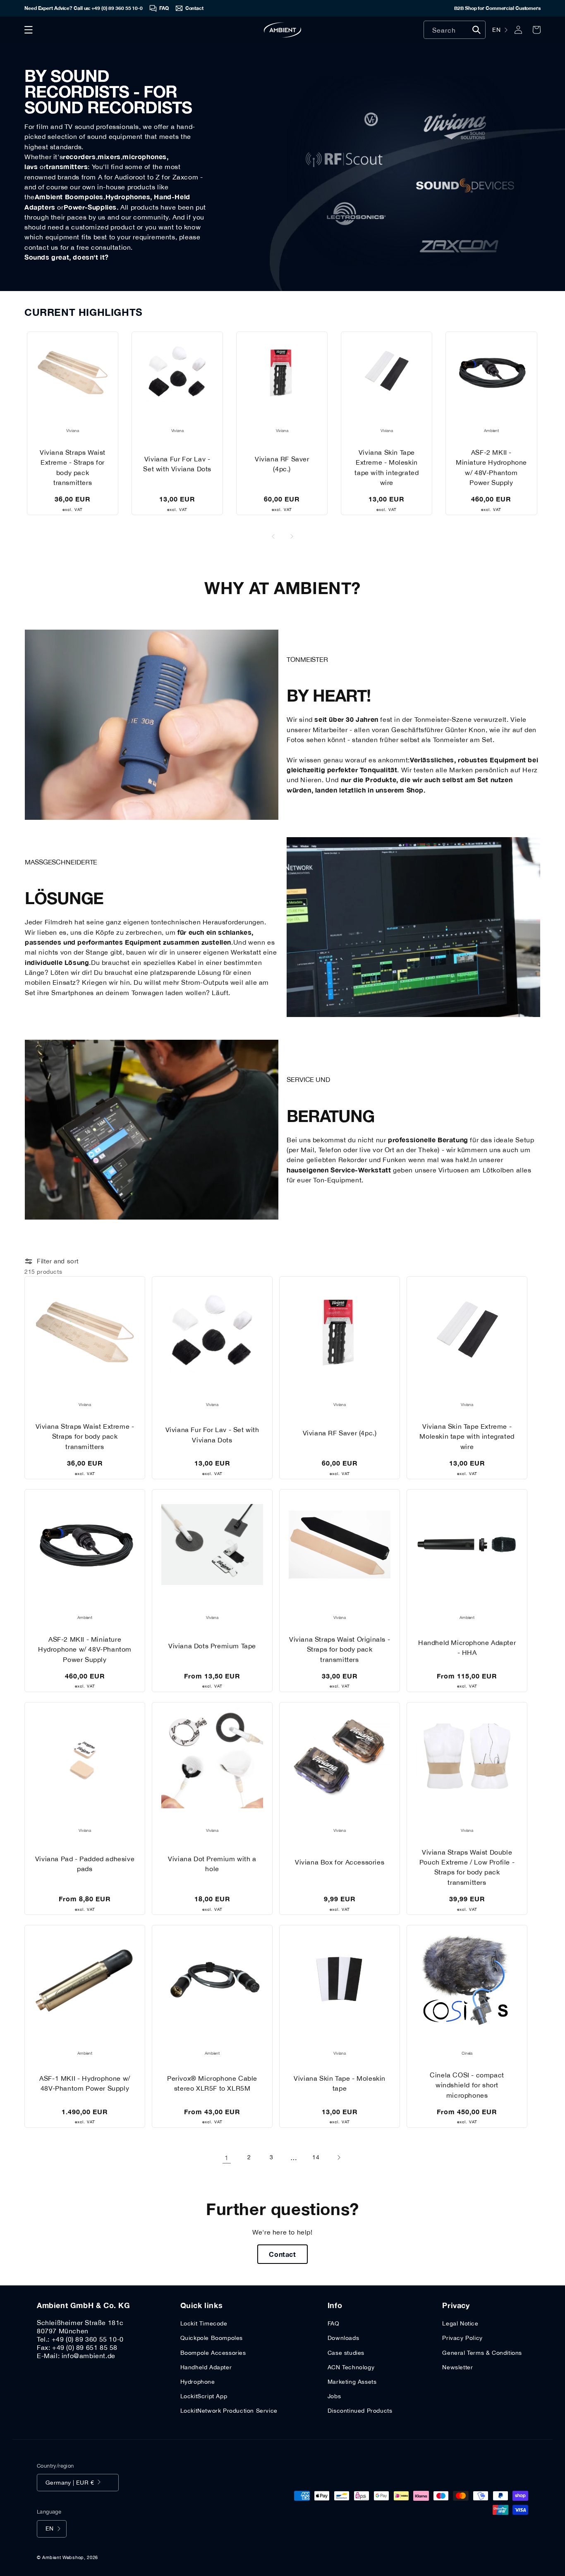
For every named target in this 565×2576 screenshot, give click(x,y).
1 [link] (227, 2158)
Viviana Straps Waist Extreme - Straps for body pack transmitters (73, 467)
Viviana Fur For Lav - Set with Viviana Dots (177, 464)
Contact (282, 2254)
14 (316, 2157)
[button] (29, 30)
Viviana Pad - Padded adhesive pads (85, 1864)
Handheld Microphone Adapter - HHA (467, 1647)
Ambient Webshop (63, 2557)
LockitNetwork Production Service (229, 2411)
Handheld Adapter (206, 2367)
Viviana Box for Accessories (340, 1862)
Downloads (343, 2338)
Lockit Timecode (204, 2323)
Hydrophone (198, 2382)
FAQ (334, 2323)
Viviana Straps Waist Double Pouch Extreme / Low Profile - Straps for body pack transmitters (467, 1867)
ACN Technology (351, 2367)
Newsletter (457, 2367)
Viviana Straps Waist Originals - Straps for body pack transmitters (340, 1649)
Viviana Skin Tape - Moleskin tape (340, 2083)
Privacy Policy (462, 2338)
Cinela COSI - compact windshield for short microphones (467, 2085)
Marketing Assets (352, 2382)
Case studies (346, 2353)
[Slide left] (273, 537)
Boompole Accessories (213, 2353)
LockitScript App (204, 2396)
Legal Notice (460, 2323)
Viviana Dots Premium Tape (212, 1646)
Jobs (334, 2396)
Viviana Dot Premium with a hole (212, 1864)
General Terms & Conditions (482, 2353)
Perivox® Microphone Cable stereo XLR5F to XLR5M (212, 2083)
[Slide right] (292, 537)
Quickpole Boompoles (212, 2338)
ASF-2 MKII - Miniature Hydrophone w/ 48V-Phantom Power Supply (491, 467)
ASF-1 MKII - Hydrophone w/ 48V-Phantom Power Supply (85, 2083)
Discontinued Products (360, 2411)
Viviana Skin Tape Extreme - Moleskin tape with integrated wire (387, 467)
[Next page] (338, 2158)
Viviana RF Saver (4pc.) (282, 464)
